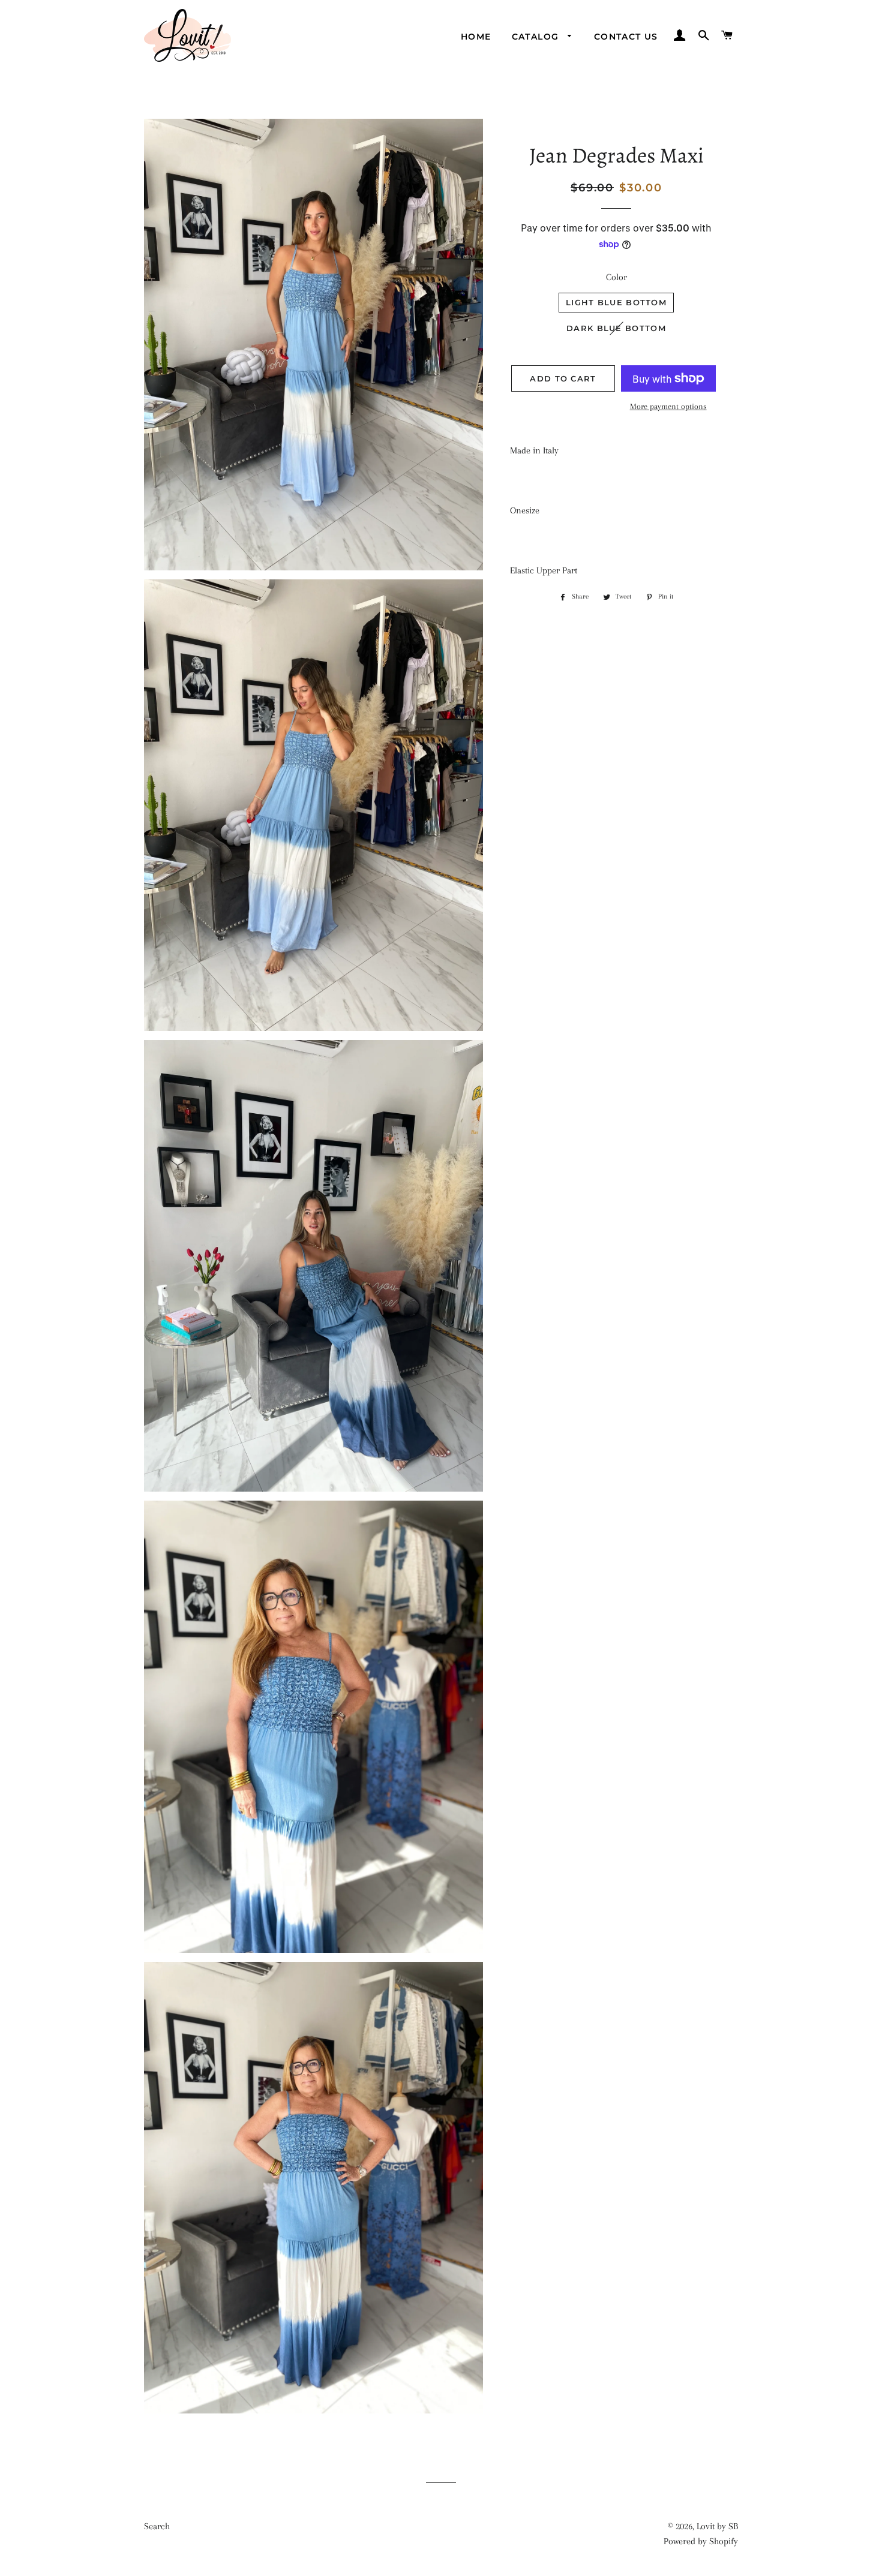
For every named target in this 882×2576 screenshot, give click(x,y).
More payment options (668, 406)
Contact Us (626, 37)
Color (616, 277)
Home (476, 37)
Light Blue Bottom (616, 302)
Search (157, 2526)
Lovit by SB (717, 2526)
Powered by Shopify (701, 2541)
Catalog (537, 37)
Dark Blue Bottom (616, 328)
